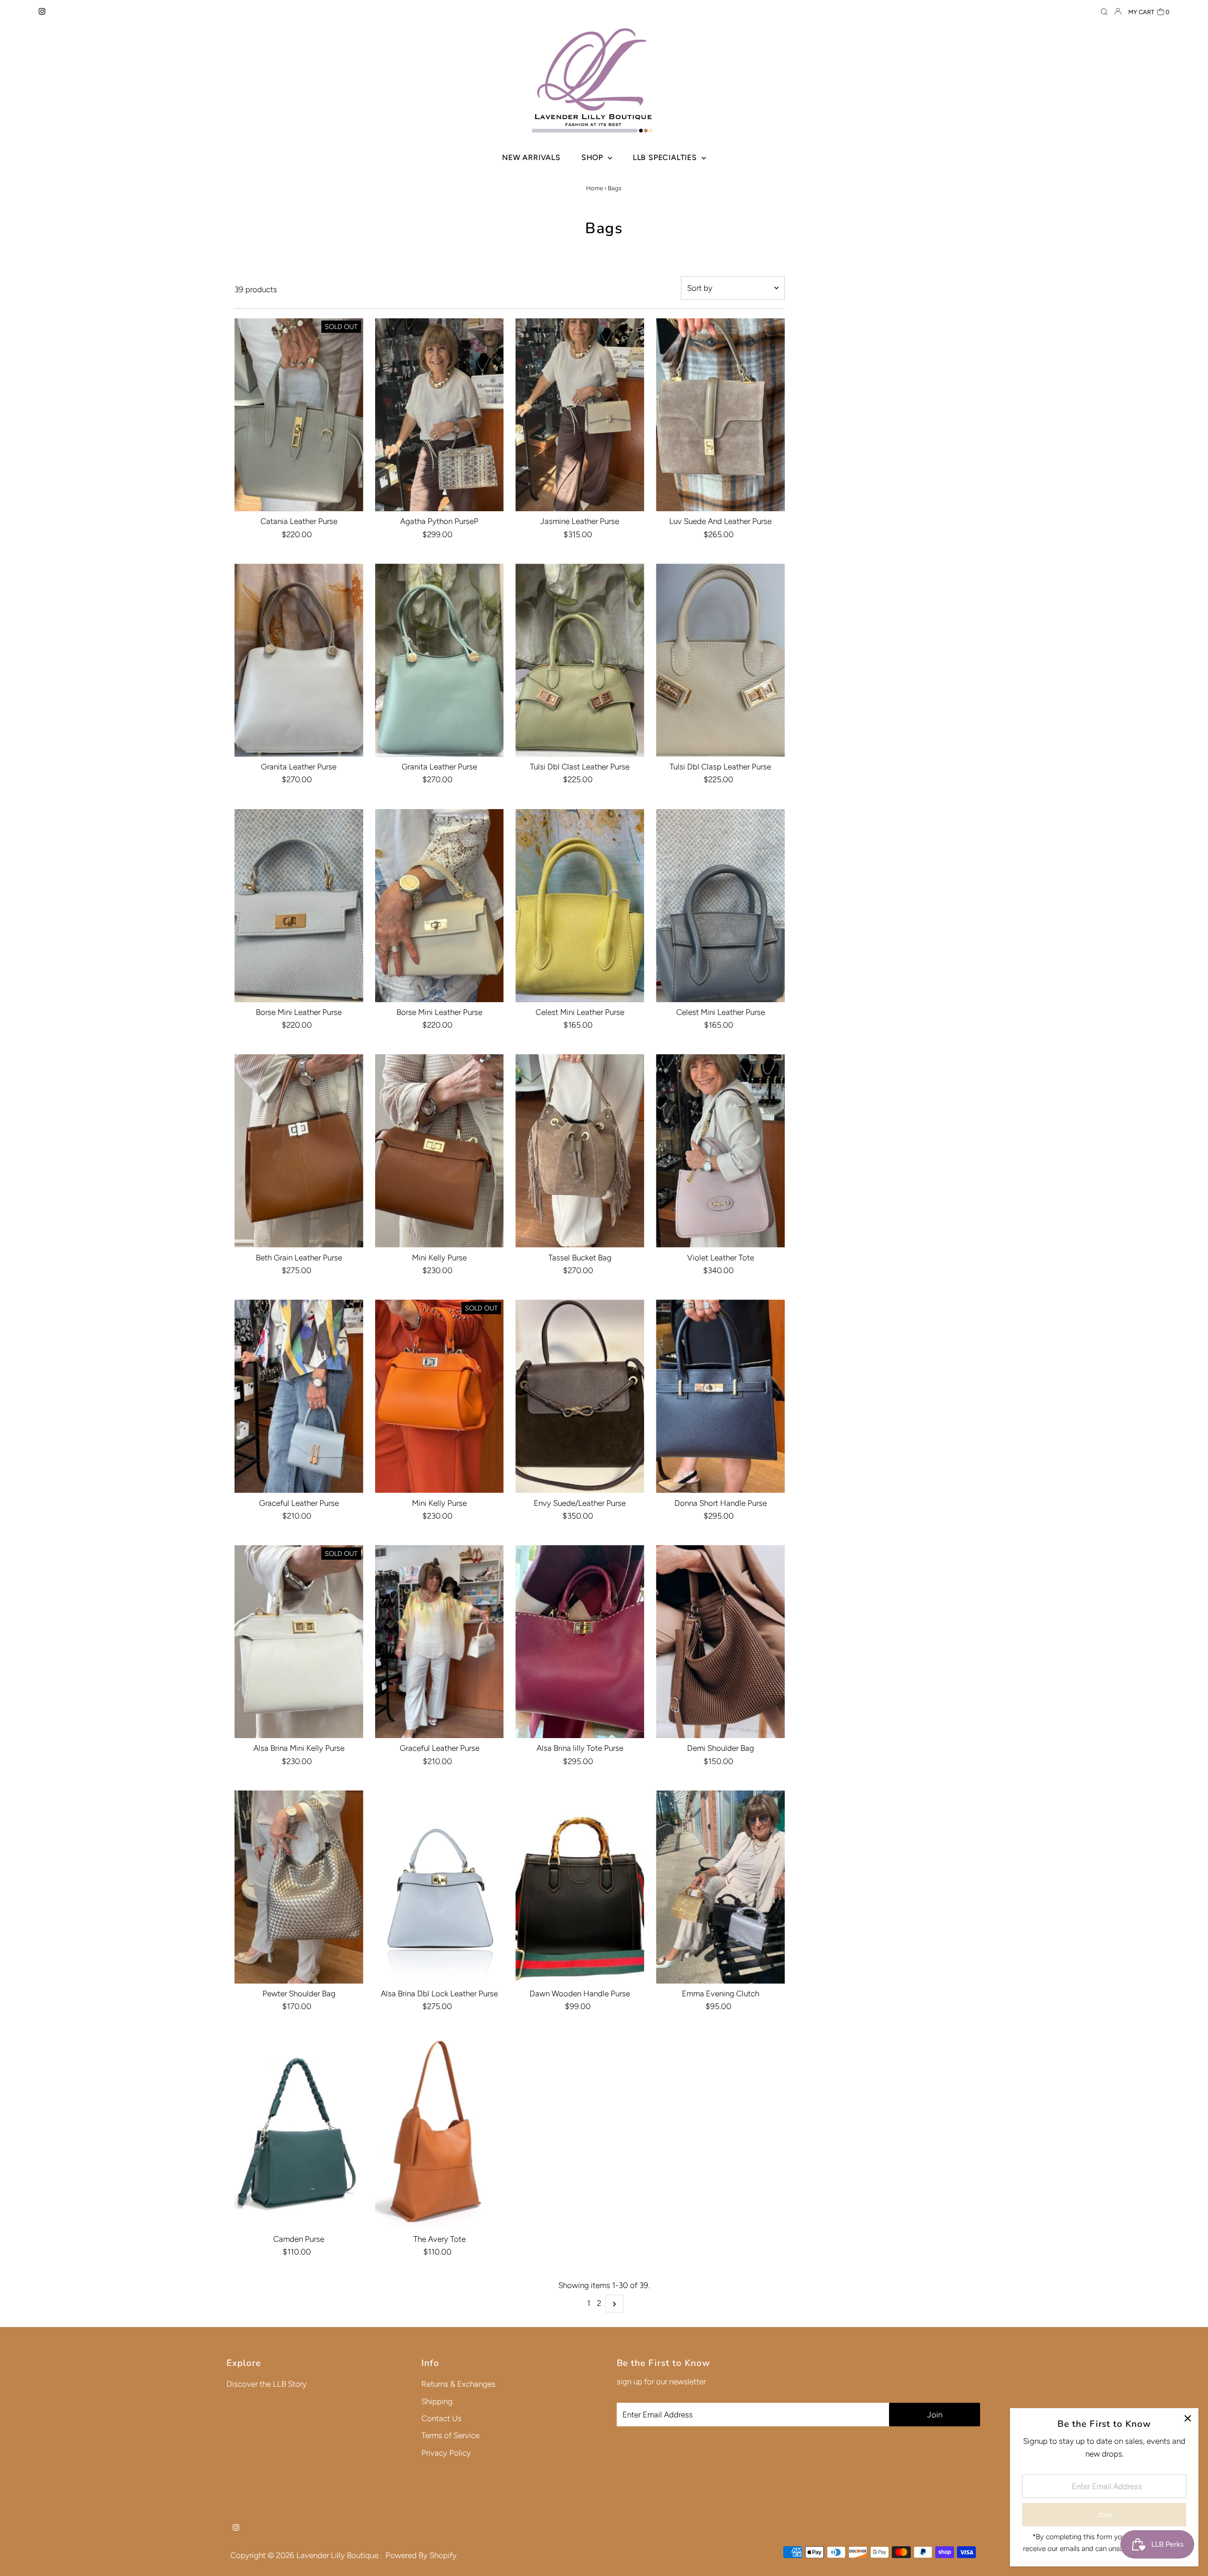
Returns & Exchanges (458, 2384)
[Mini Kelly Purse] (440, 1151)
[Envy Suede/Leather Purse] (580, 1396)
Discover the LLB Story (267, 2384)
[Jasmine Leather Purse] (580, 415)
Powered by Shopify (421, 2555)
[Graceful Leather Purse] (299, 1396)
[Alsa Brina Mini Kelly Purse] (299, 1642)
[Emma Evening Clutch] (720, 1887)
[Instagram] (42, 12)
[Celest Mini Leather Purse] (580, 906)
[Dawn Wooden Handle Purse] (580, 1887)
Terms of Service (450, 2435)
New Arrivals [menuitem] (531, 157)
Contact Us (441, 2418)
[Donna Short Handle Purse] (720, 1396)
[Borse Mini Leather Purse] (299, 906)
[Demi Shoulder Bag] (720, 1642)
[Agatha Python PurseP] (440, 415)
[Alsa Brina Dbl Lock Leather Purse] (440, 1887)
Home (595, 188)
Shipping (437, 2401)
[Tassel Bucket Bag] (580, 1151)
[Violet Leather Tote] (720, 1151)
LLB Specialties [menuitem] (666, 157)
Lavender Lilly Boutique (338, 2555)
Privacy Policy (446, 2453)
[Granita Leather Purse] (299, 660)
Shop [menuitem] (593, 157)
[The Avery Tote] (440, 2133)
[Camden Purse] (299, 2133)
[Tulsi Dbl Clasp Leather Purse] (720, 660)
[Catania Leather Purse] (299, 415)
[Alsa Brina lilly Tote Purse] (580, 1642)
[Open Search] (1104, 12)
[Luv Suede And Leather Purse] (720, 415)
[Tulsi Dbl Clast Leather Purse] (580, 660)
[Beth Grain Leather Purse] (299, 1151)
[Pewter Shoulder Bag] (299, 1887)
